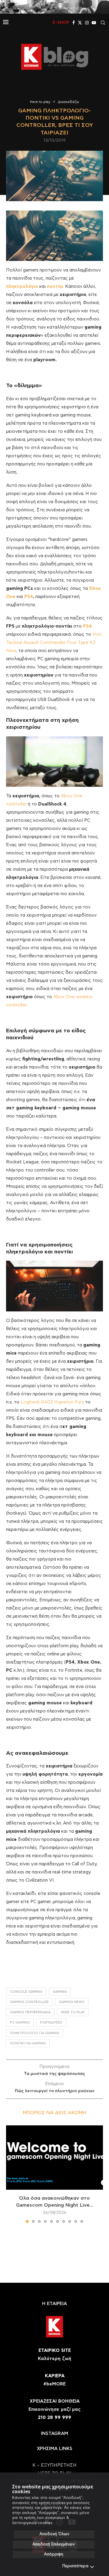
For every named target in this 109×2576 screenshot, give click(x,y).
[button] (11, 2174)
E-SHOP (61, 23)
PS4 (29, 597)
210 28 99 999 (54, 2418)
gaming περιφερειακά (30, 2012)
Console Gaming (26, 1992)
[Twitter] (80, 23)
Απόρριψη (54, 2554)
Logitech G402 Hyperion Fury (52, 1402)
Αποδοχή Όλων (54, 2534)
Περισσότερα (75, 2566)
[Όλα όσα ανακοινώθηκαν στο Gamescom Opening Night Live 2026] (54, 2158)
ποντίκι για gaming (28, 2043)
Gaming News (72, 2002)
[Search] (103, 23)
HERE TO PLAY (73, 2012)
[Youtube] (94, 23)
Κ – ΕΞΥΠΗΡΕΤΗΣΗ (54, 2465)
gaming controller (29, 2002)
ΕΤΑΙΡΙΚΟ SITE (55, 2351)
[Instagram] (87, 23)
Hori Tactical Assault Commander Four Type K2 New (54, 643)
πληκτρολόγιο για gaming (35, 2033)
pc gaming (20, 2023)
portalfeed (51, 2023)
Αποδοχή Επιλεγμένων (54, 2544)
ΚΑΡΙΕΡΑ (55, 2376)
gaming (60, 1992)
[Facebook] (74, 23)
